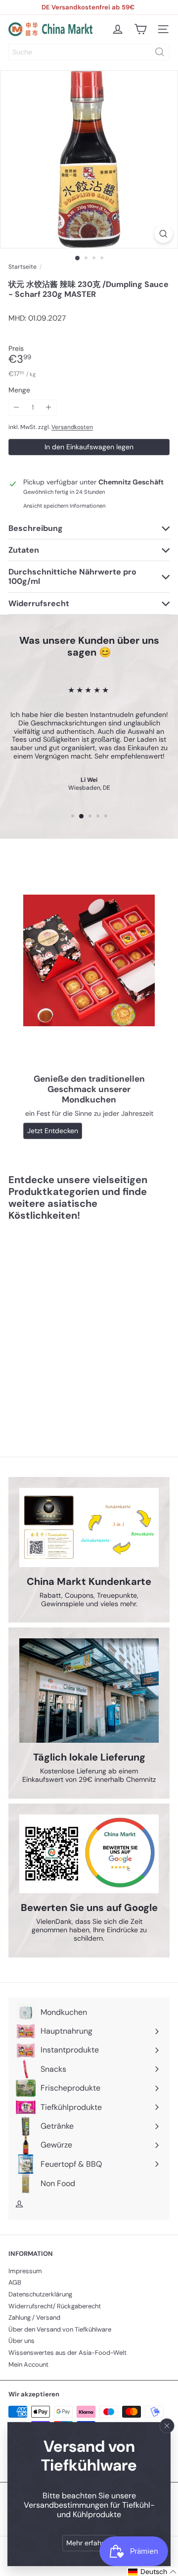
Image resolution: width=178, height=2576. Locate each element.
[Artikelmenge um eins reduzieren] (17, 407)
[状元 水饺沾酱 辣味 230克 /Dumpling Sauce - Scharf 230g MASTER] (70, 1323)
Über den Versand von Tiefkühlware (60, 2329)
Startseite (22, 267)
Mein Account (28, 2364)
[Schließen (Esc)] (167, 2426)
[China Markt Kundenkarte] (89, 1527)
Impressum (25, 2271)
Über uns (22, 2341)
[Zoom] (163, 234)
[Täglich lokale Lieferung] (89, 1691)
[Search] (160, 52)
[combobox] (89, 52)
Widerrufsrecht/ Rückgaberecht (55, 2306)
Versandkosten (72, 427)
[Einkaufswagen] (140, 29)
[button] (153, 2572)
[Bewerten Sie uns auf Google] (89, 1854)
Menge (19, 390)
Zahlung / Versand (34, 2317)
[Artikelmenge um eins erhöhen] (49, 407)
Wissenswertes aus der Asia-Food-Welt (67, 2353)
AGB (15, 2282)
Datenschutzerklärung (40, 2294)
